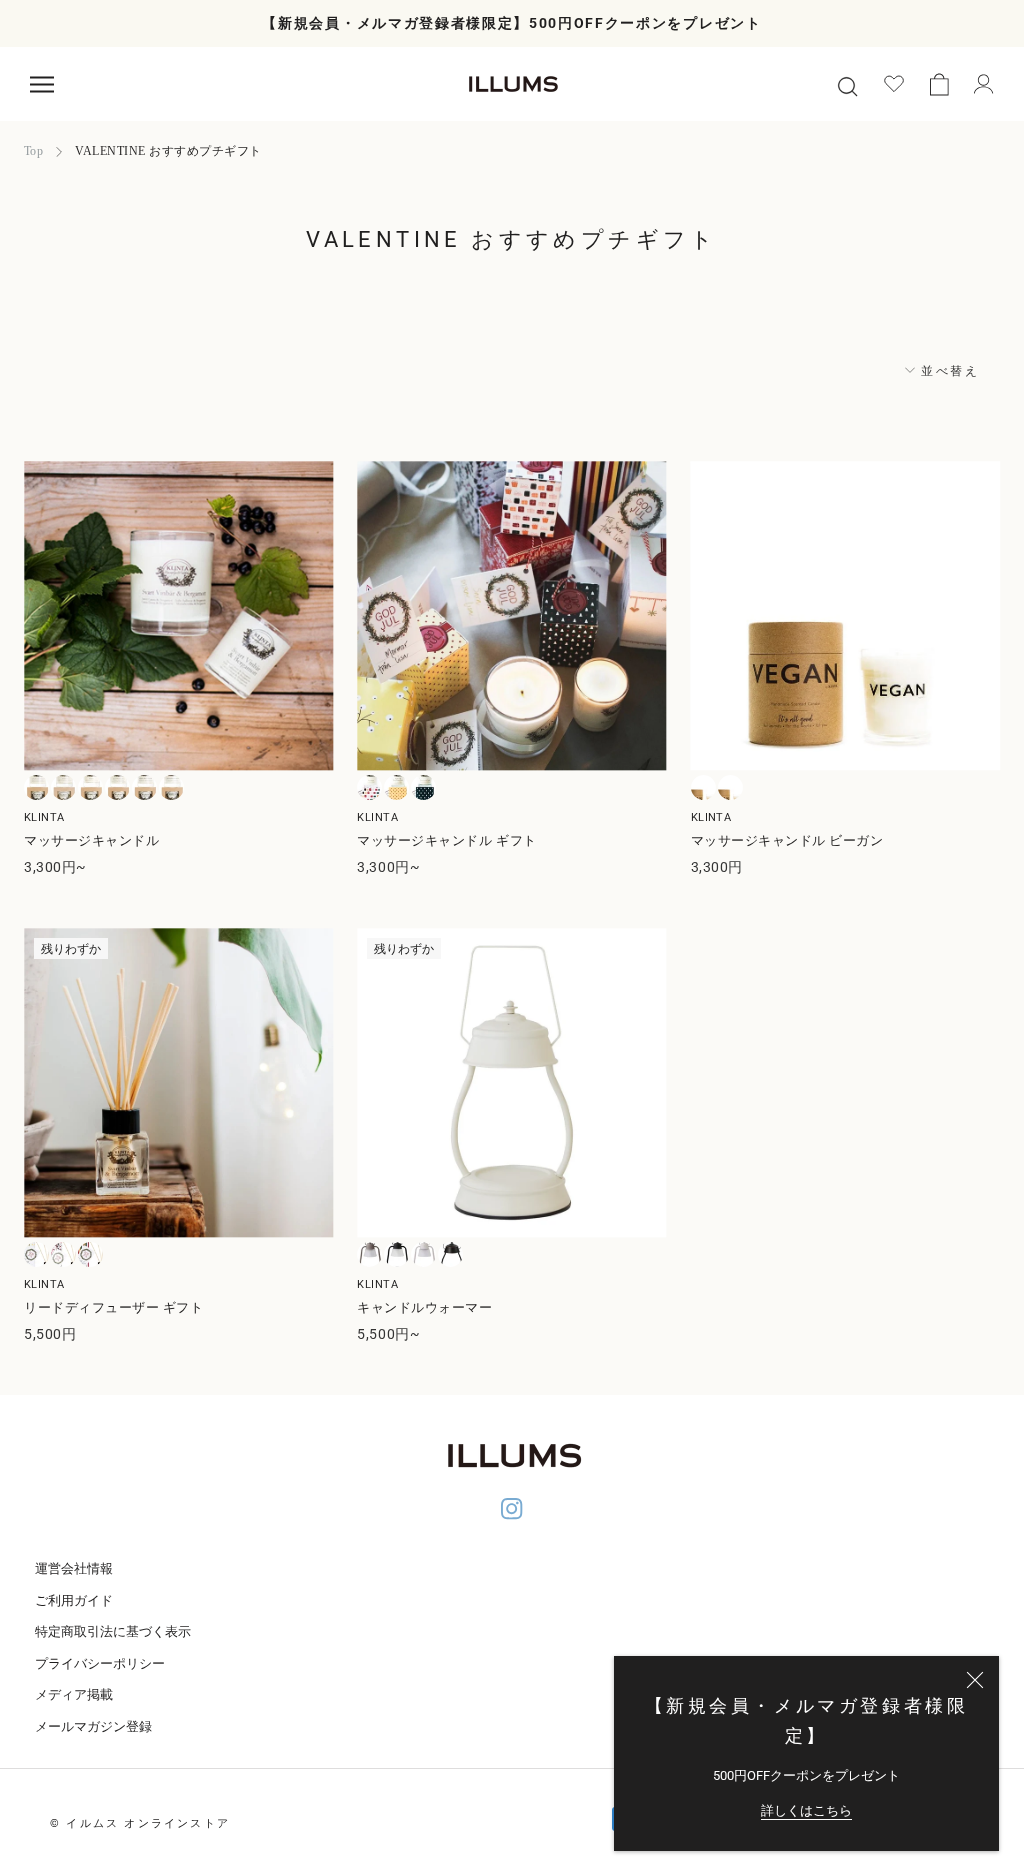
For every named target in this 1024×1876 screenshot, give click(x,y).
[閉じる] (975, 1680)
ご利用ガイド (74, 1600)
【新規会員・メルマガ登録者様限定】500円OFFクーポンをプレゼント (511, 23)
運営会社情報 (74, 1568)
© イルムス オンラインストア (140, 1823)
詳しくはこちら (806, 1810)
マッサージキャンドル (91, 840)
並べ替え (947, 371)
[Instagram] (512, 1511)
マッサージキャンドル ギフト (446, 840)
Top (33, 151)
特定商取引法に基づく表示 (113, 1631)
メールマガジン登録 (93, 1726)
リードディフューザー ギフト (113, 1307)
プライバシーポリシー (100, 1663)
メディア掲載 (74, 1694)
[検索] (847, 84)
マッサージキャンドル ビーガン (787, 840)
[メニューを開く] (42, 84)
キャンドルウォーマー (424, 1307)
